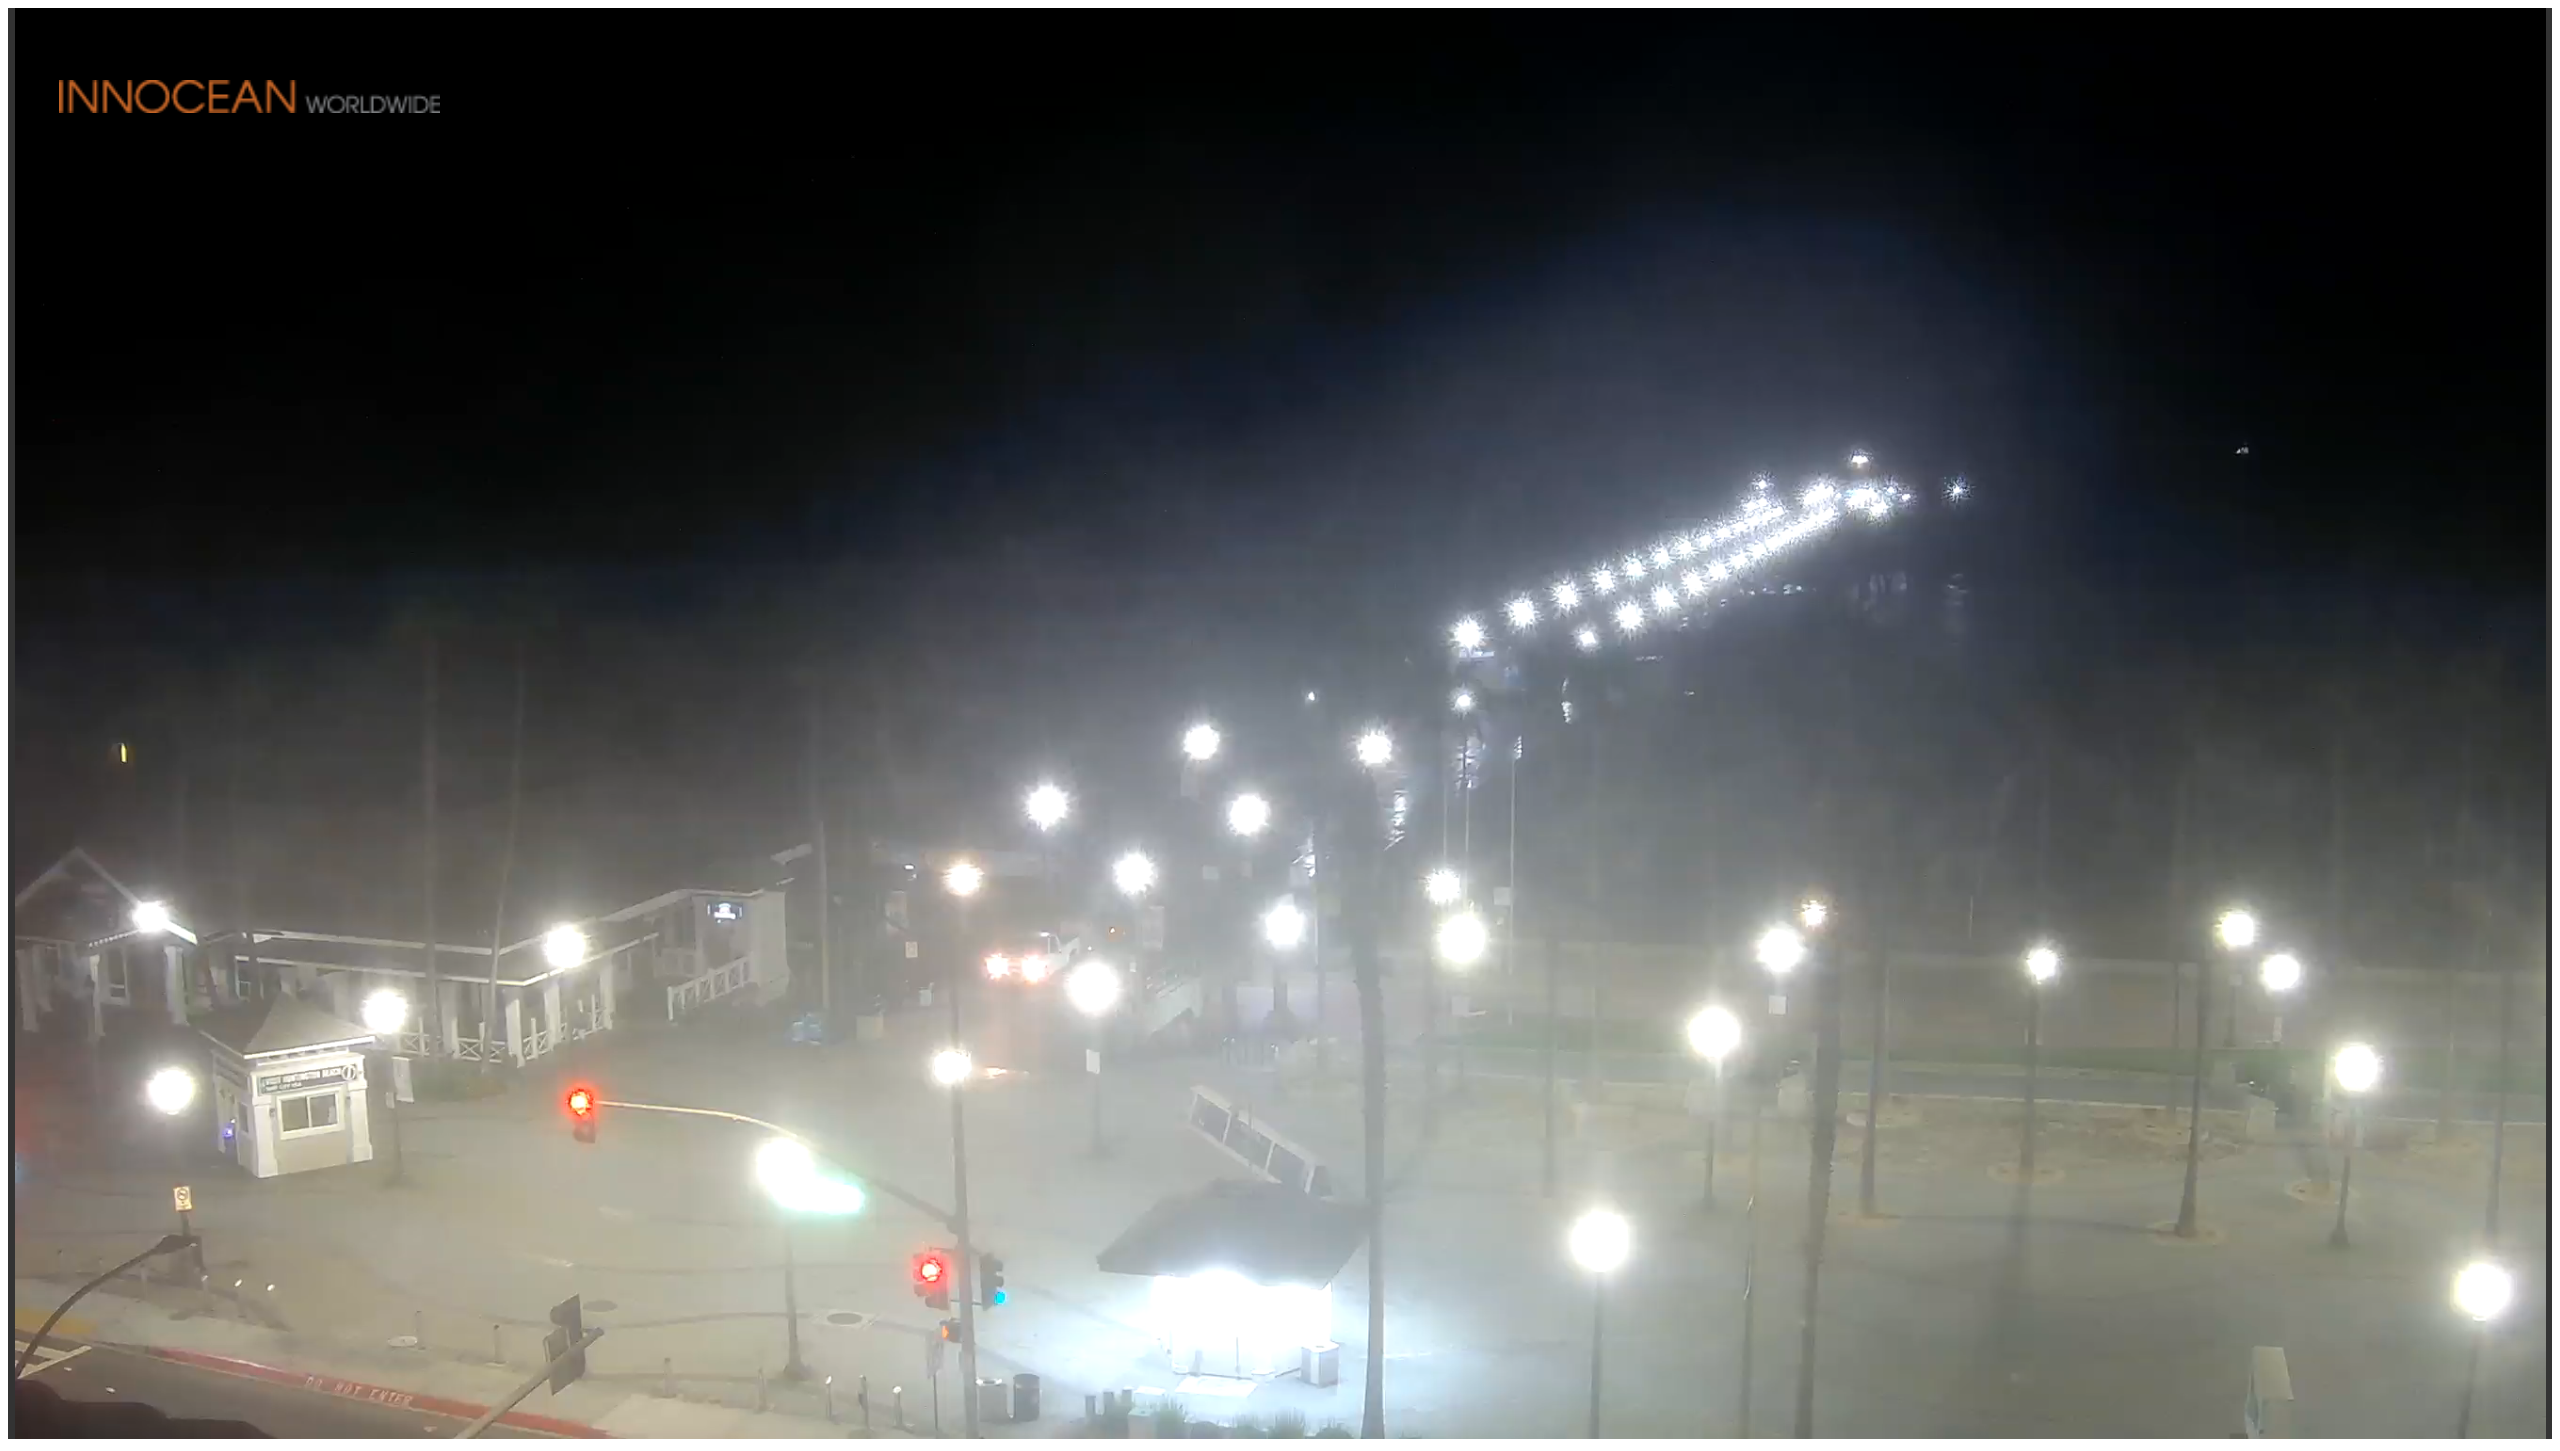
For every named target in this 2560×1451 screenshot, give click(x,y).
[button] (2520, 38)
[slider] (1341, 1410)
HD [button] (2521, 1409)
